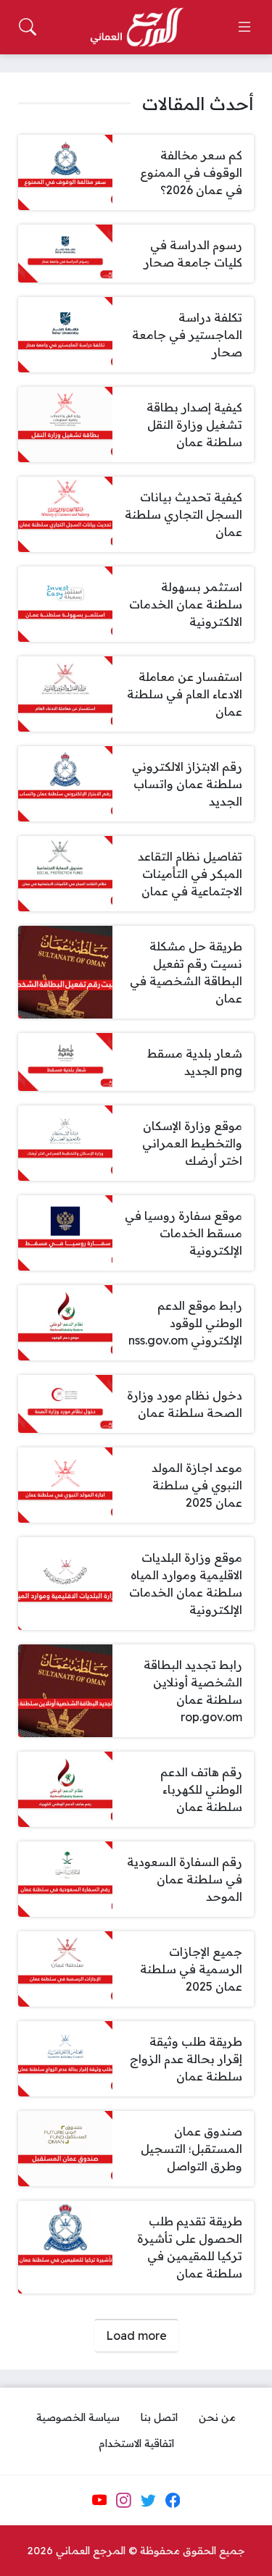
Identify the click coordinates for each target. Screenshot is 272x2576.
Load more (136, 2335)
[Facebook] (173, 2500)
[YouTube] (99, 2500)
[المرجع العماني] (136, 28)
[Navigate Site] (244, 27)
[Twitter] (148, 2500)
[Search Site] (28, 27)
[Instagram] (123, 2500)
